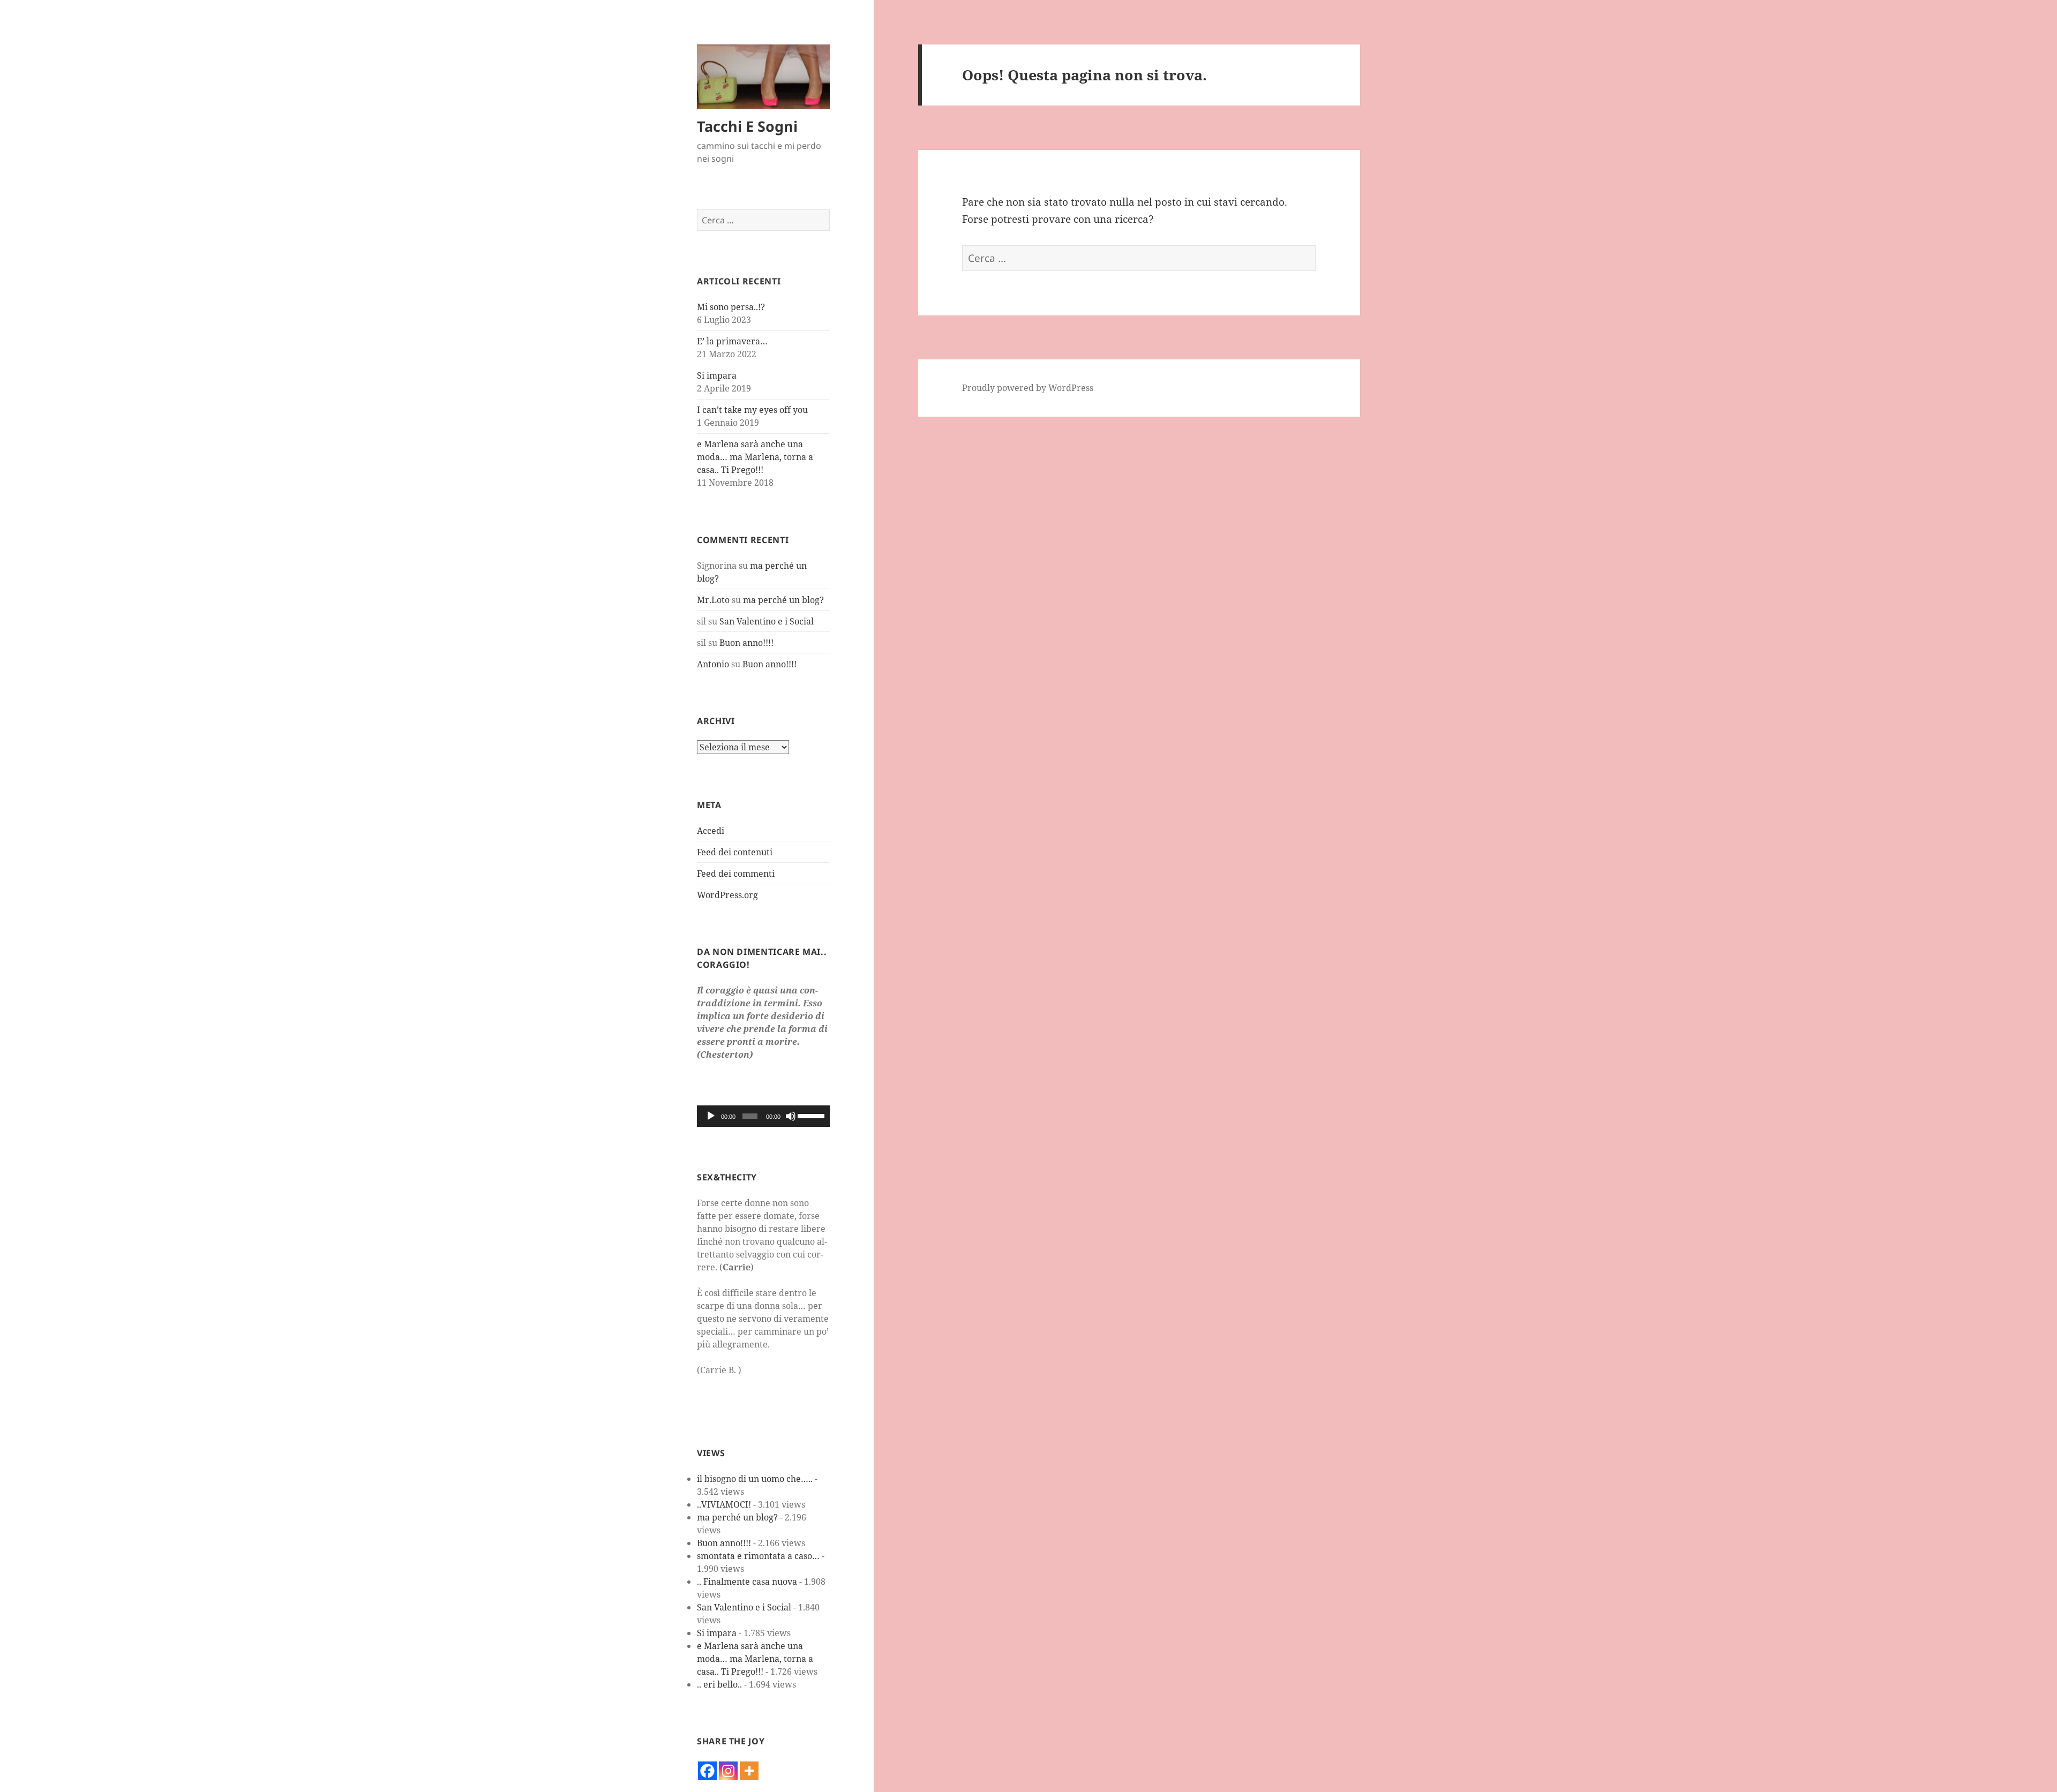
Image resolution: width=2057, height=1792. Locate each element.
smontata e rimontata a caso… (758, 1556)
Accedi (711, 831)
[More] (749, 1771)
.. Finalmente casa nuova (747, 1582)
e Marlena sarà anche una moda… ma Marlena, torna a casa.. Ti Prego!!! (755, 457)
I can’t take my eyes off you (752, 410)
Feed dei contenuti (735, 852)
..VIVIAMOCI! (724, 1504)
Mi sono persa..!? (731, 307)
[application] (763, 1116)
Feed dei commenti (736, 874)
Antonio (713, 664)
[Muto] (791, 1116)
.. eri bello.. (719, 1684)
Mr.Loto (713, 600)
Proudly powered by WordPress (1028, 388)
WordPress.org (727, 895)
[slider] (811, 1115)
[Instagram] (728, 1771)
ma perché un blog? (783, 600)
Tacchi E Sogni (747, 126)
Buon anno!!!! (746, 643)
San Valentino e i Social (767, 621)
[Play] (711, 1116)
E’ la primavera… (732, 341)
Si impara (717, 375)
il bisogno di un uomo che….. (755, 1479)
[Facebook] (707, 1771)
